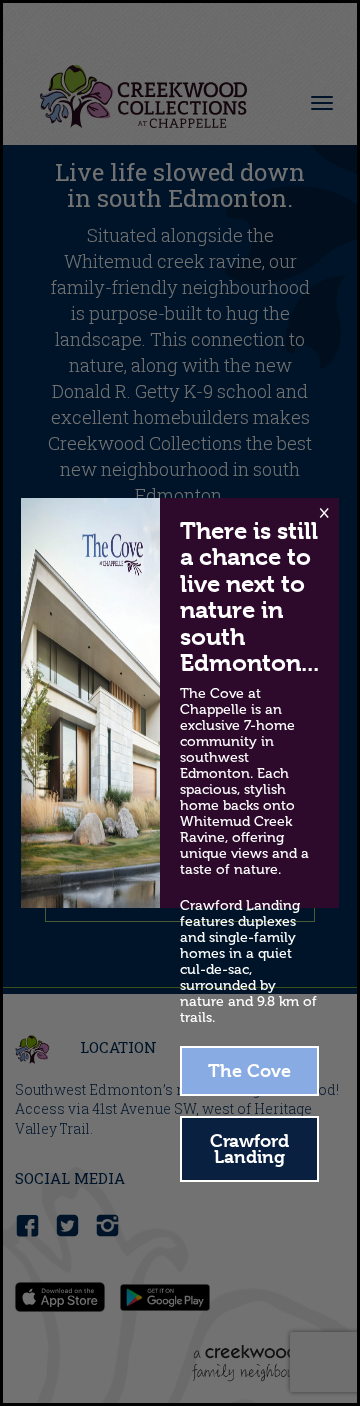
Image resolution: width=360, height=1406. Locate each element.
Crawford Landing (249, 1148)
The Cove (249, 1070)
